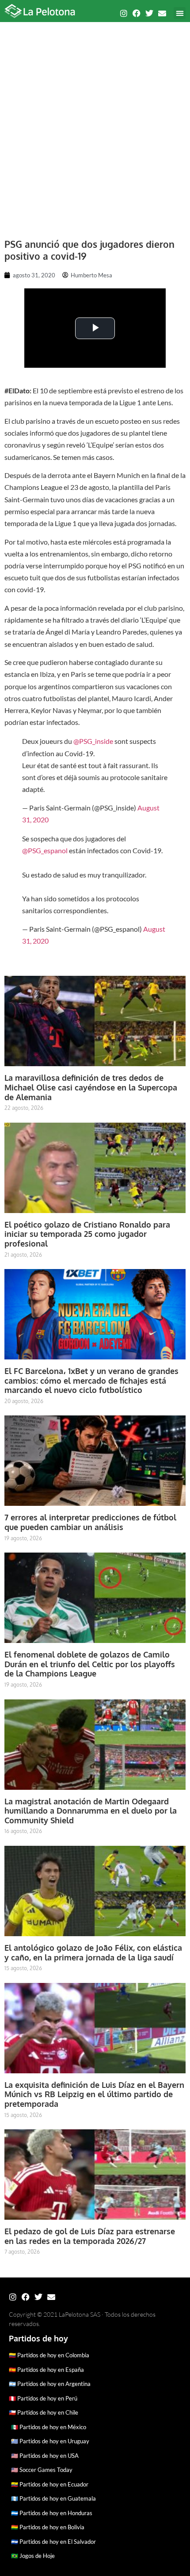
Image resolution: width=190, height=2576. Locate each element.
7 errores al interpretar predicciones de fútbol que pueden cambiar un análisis (90, 1522)
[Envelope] (162, 13)
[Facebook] (137, 13)
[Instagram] (124, 13)
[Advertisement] (95, 126)
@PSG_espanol (45, 850)
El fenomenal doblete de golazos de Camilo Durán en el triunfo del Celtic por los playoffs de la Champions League (90, 1664)
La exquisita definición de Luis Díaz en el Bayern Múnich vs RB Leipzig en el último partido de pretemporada (94, 2094)
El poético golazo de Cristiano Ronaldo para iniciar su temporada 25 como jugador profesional (87, 1234)
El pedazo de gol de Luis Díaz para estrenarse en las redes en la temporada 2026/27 (90, 2236)
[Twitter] (149, 13)
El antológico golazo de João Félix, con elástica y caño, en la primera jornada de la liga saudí (93, 1953)
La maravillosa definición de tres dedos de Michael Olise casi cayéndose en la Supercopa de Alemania (91, 1087)
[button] (180, 13)
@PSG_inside (93, 741)
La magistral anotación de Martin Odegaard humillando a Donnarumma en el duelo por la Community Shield (91, 1811)
